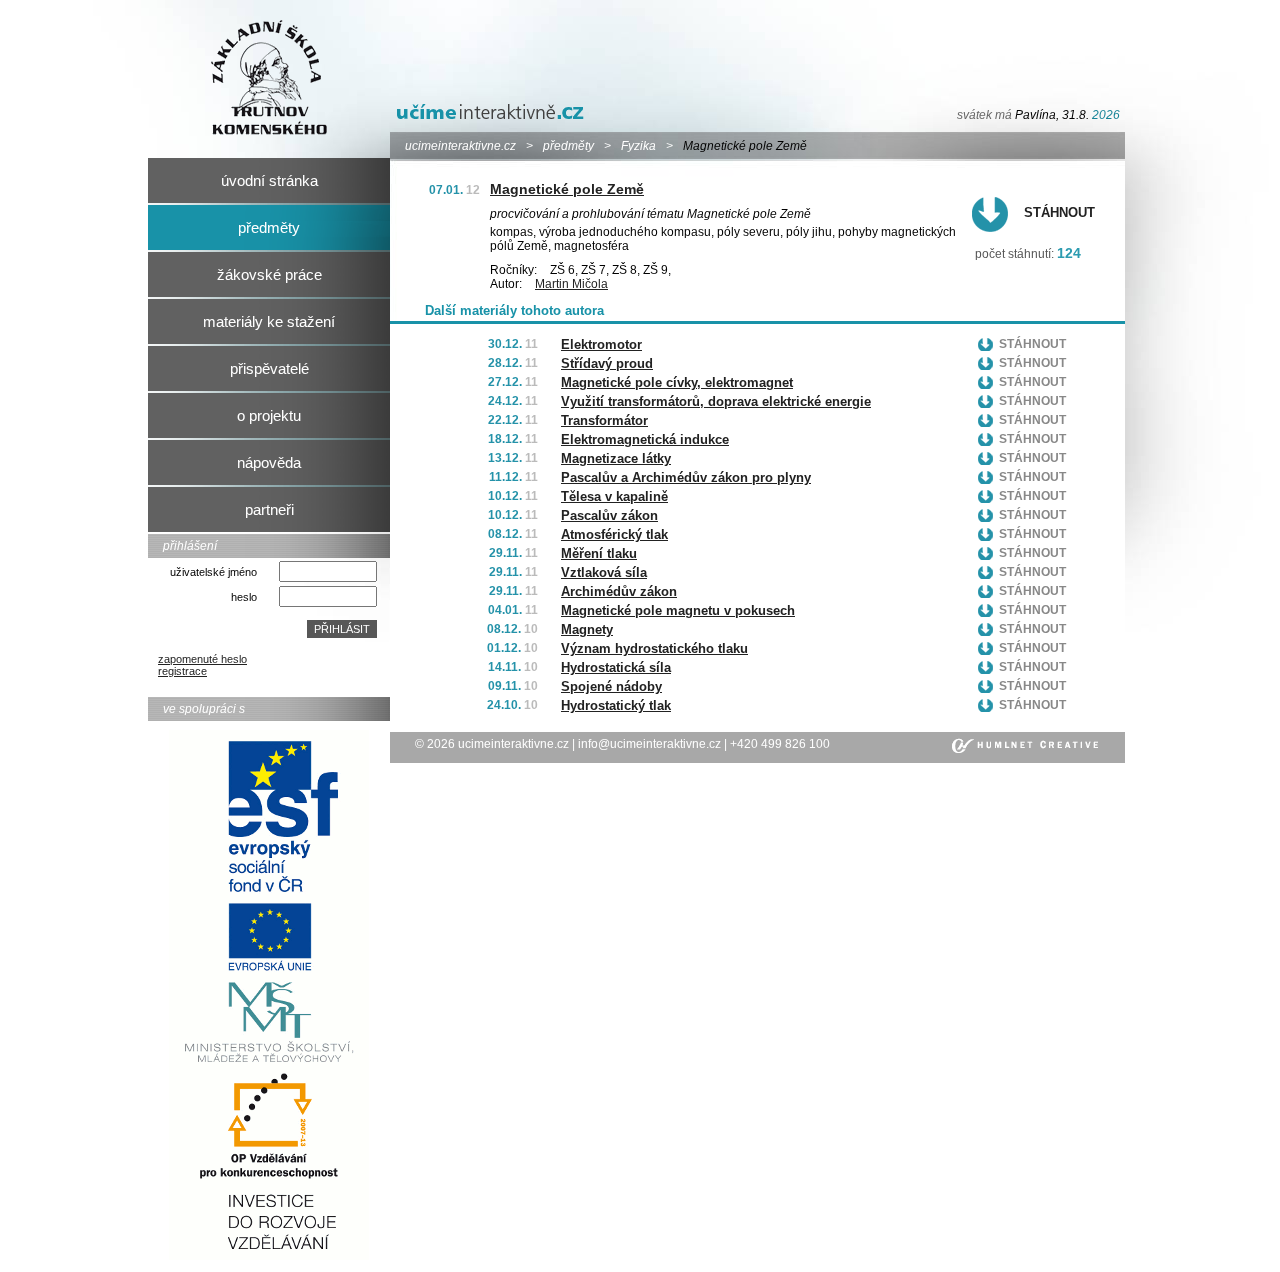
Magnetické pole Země (567, 189)
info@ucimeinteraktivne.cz (649, 744)
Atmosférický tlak (614, 534)
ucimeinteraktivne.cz (460, 146)
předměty (568, 146)
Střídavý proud (607, 363)
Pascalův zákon (609, 515)
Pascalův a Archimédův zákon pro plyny (686, 477)
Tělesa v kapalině (614, 496)
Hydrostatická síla (616, 667)
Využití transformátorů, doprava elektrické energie (716, 401)
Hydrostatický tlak (616, 705)
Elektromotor (601, 344)
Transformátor (604, 420)
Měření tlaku (599, 553)
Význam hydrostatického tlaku (654, 648)
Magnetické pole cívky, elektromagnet (677, 382)
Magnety (587, 629)
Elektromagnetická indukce (645, 439)
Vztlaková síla (604, 572)
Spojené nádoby (611, 686)
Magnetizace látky (616, 458)
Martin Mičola (571, 284)
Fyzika (638, 146)
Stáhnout (1059, 212)
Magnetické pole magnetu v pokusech (678, 610)
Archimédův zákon (619, 591)
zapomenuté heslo (202, 659)
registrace (182, 671)
